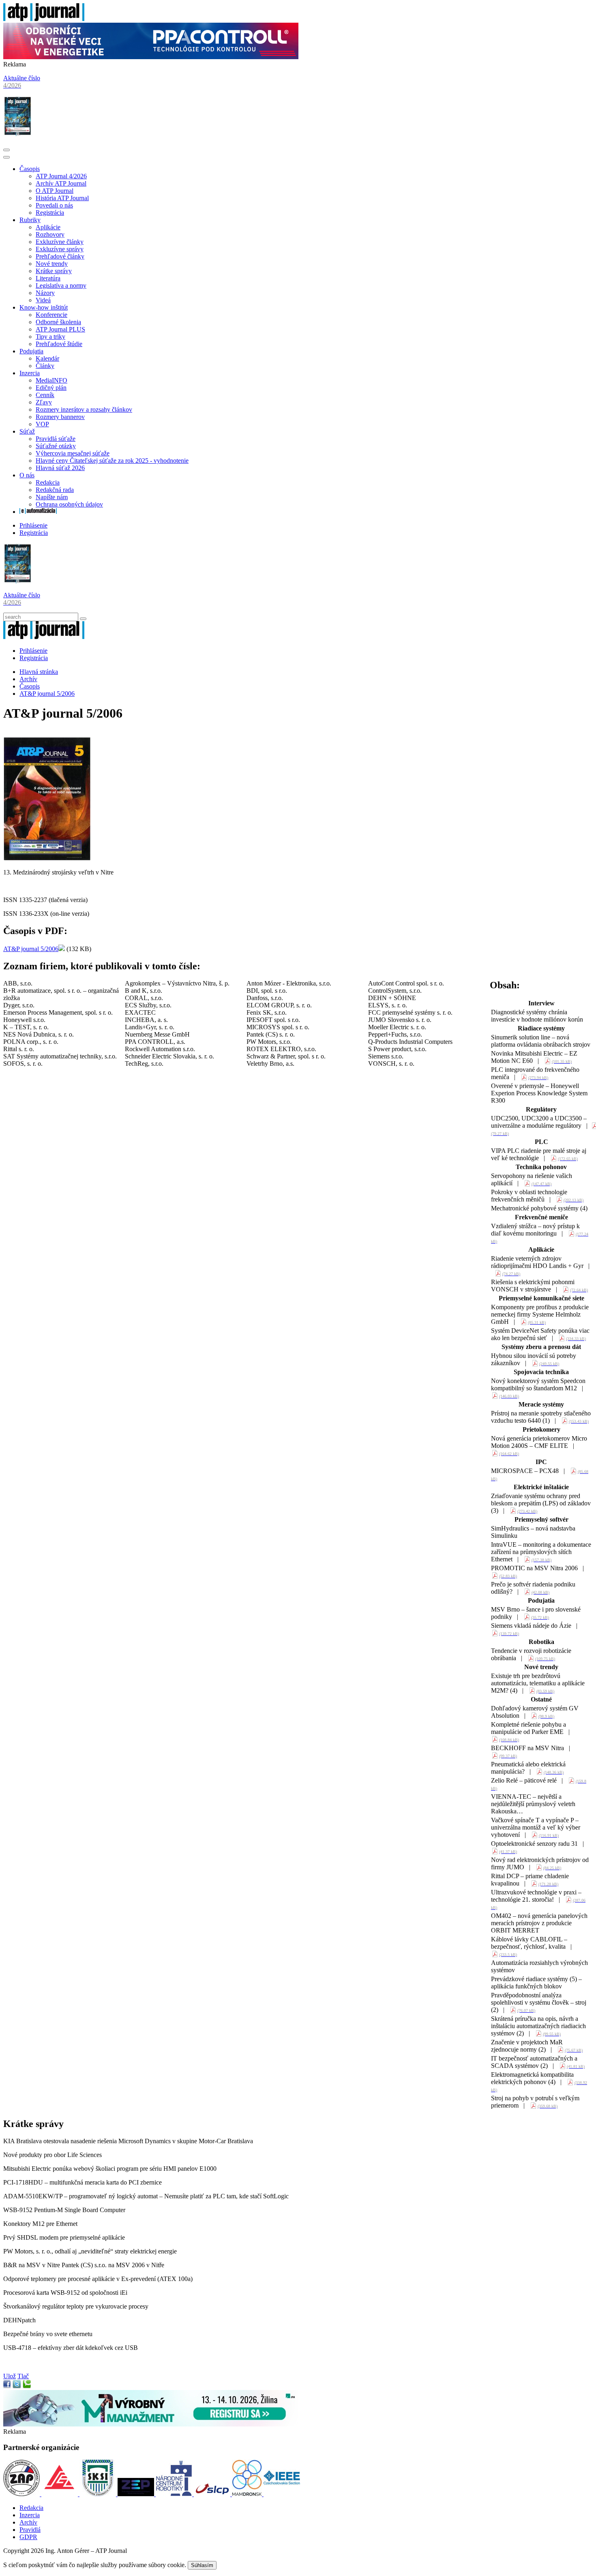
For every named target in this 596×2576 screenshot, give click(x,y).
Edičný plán (51, 388)
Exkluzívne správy (60, 249)
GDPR (28, 2537)
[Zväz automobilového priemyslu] (22, 2494)
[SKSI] (99, 2494)
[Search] (83, 619)
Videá (43, 300)
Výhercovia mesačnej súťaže (73, 453)
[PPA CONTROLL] (151, 57)
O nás (27, 475)
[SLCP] (213, 2494)
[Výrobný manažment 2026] (151, 2424)
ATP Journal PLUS (60, 329)
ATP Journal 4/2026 (61, 176)
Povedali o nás (54, 205)
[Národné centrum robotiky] (175, 2494)
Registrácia (50, 213)
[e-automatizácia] (38, 512)
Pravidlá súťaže (56, 439)
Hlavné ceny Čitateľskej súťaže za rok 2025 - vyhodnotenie (112, 461)
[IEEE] (282, 2494)
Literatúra (48, 278)
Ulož (10, 2376)
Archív (28, 679)
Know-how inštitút (44, 307)
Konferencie (51, 315)
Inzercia (30, 373)
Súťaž (27, 431)
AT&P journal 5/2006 (47, 694)
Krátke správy (54, 271)
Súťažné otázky (56, 446)
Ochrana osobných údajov (69, 504)
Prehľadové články (60, 256)
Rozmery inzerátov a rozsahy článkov (84, 409)
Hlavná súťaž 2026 (60, 468)
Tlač (23, 2376)
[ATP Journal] (44, 19)
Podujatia (31, 351)
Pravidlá (30, 2530)
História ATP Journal (62, 198)
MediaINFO (51, 380)
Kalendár (47, 358)
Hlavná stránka (39, 672)
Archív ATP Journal (61, 183)
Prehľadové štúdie (59, 344)
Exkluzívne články (60, 242)
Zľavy (44, 402)
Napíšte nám (52, 497)
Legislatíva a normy (61, 285)
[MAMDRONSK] (248, 2494)
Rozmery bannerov (60, 417)
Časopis (30, 169)
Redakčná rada (55, 490)
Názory (45, 293)
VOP (42, 424)
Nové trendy (52, 264)
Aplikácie (48, 227)
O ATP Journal (55, 191)
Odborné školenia (58, 322)
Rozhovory (50, 234)
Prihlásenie (33, 525)
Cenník (45, 395)
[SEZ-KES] (60, 2494)
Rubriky (30, 220)
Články (45, 366)
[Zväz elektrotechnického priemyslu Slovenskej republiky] (137, 2494)
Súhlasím (202, 2565)
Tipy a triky (50, 337)
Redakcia (48, 482)
